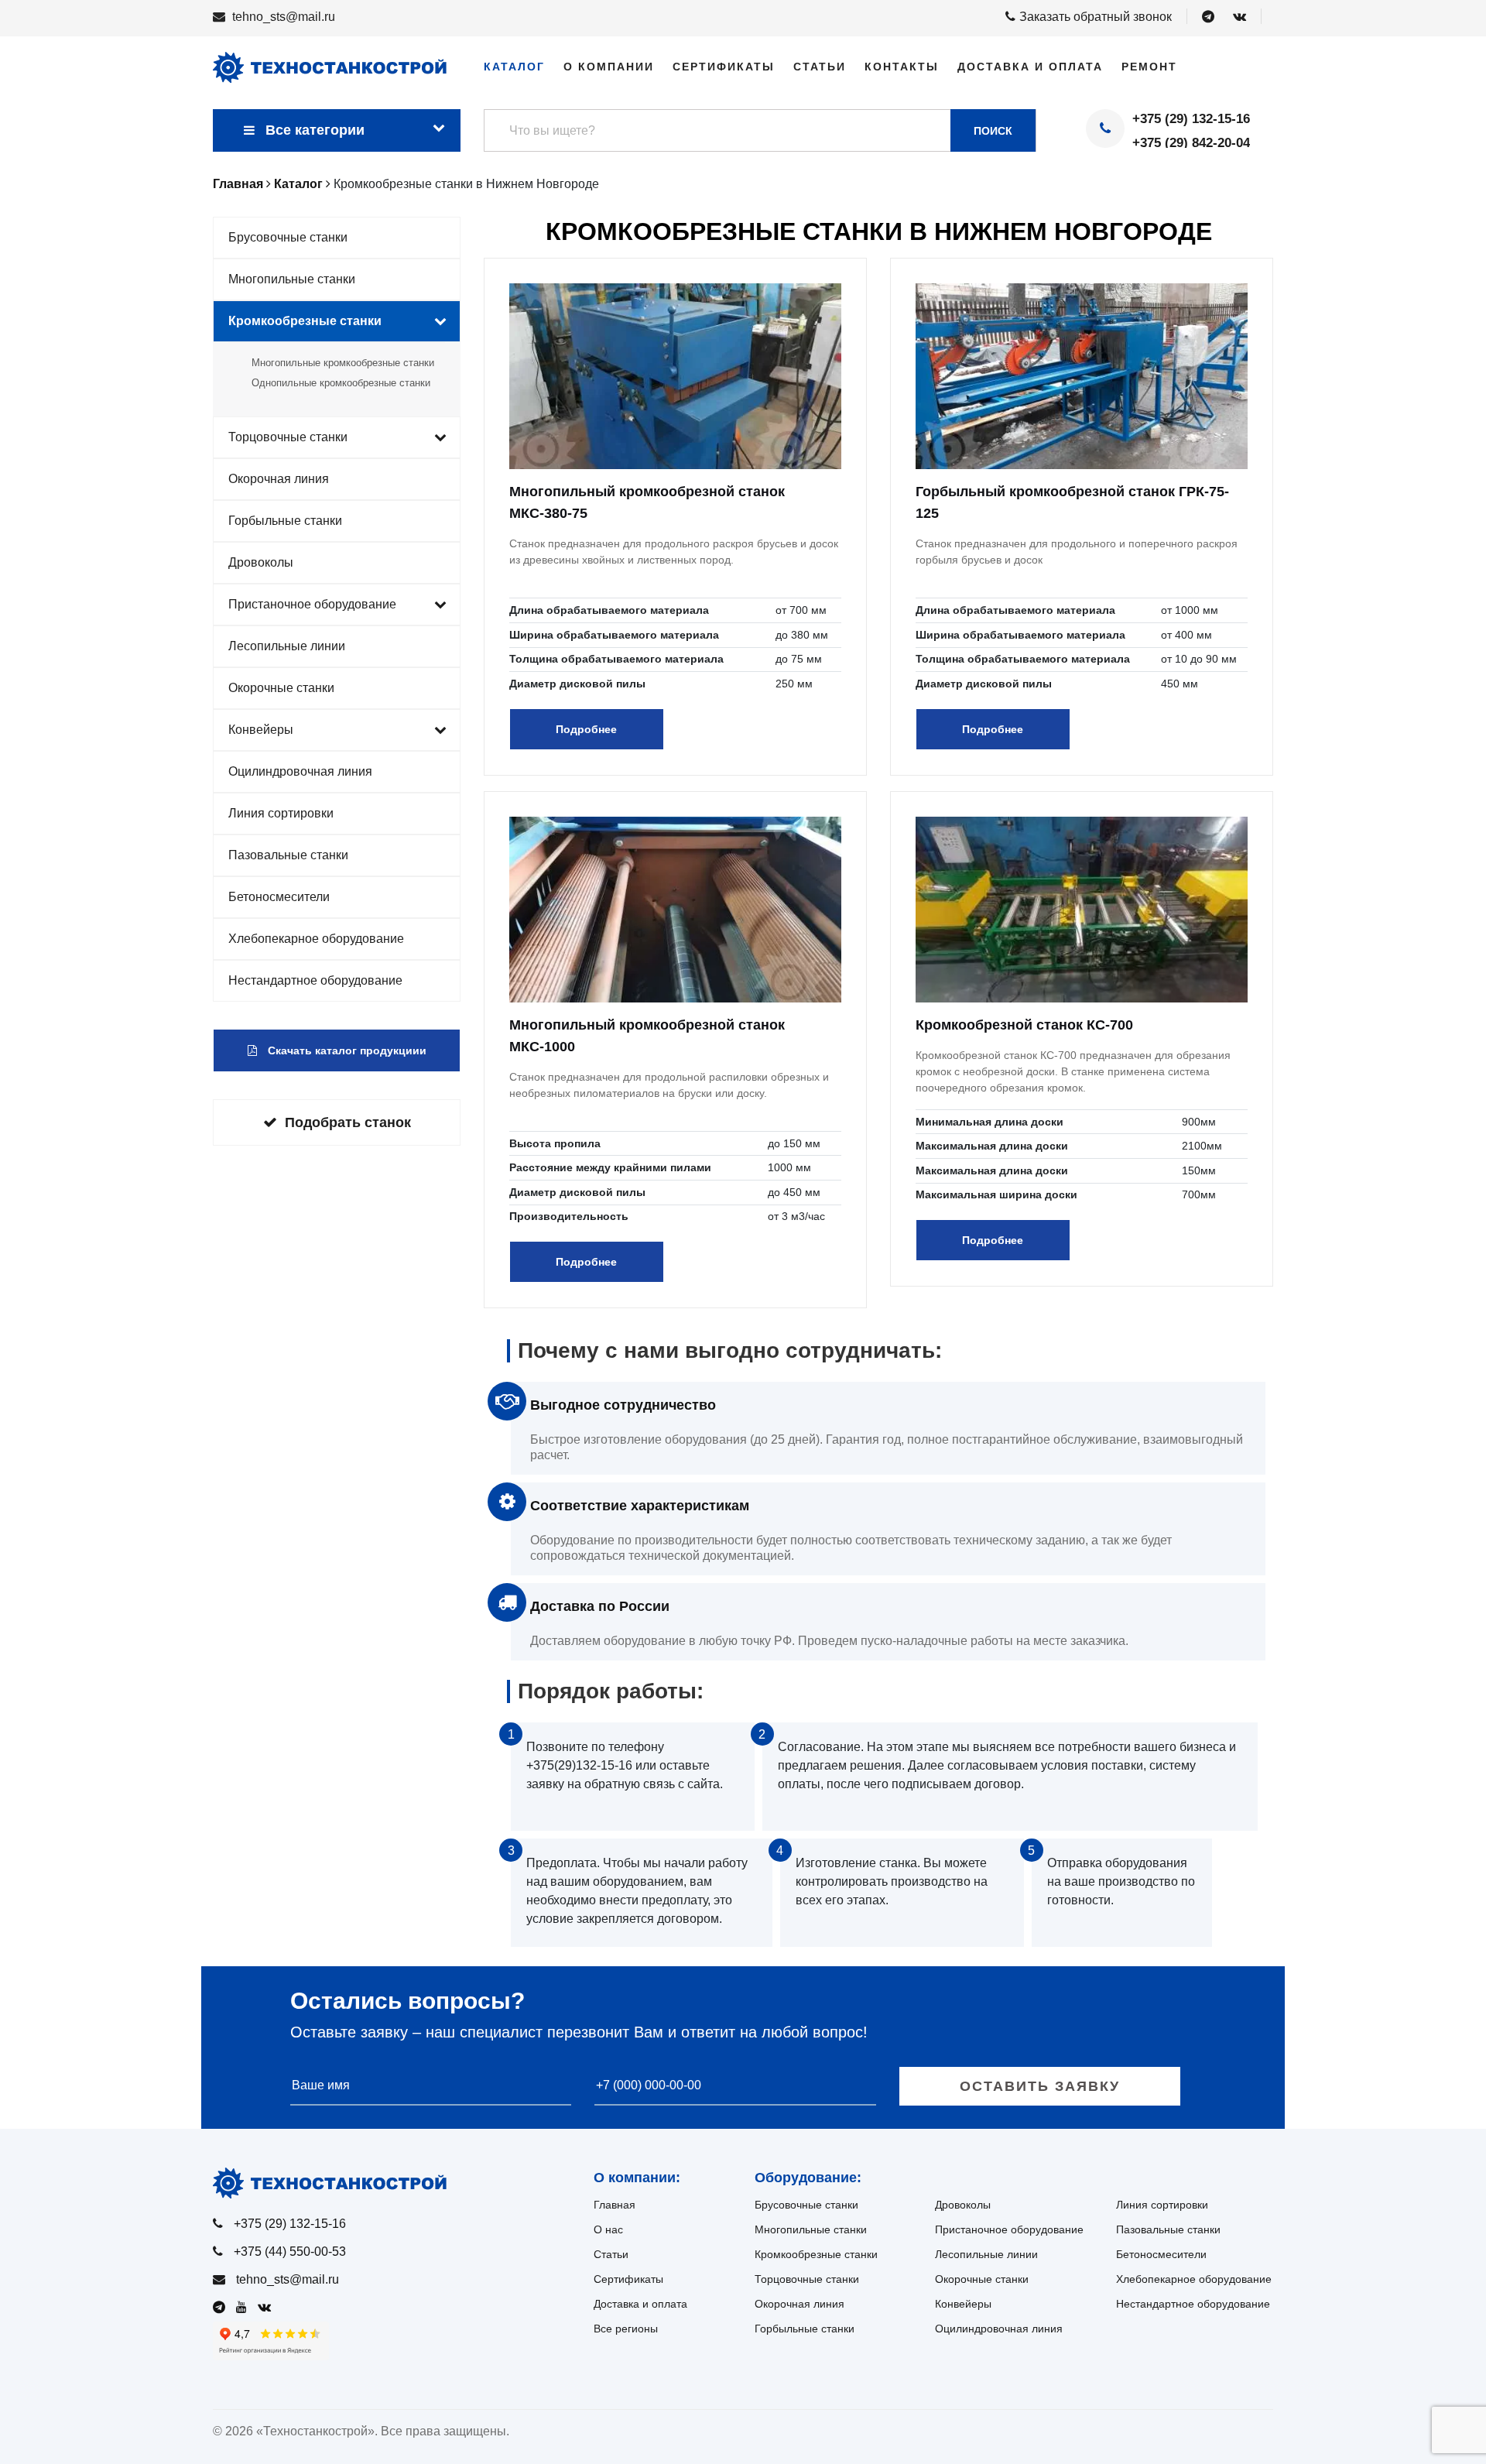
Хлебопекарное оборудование (316, 939)
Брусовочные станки (288, 237)
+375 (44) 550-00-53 (290, 2252)
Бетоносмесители (279, 897)
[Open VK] (1239, 17)
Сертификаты (724, 67)
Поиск (993, 131)
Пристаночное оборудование (312, 604)
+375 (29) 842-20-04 (1191, 143)
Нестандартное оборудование (315, 980)
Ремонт (1149, 67)
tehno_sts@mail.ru (284, 17)
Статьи (820, 67)
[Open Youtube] (245, 2307)
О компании (609, 67)
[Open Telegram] (1208, 17)
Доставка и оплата (1030, 67)
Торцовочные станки (288, 437)
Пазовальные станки (288, 855)
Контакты (902, 67)
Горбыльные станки (285, 521)
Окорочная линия (279, 479)
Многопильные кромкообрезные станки (343, 363)
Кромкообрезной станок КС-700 (1024, 1025)
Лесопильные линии (287, 646)
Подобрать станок (348, 1122)
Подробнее (586, 729)
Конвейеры (261, 730)
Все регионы (626, 2329)
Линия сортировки (281, 813)
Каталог (514, 67)
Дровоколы (261, 562)
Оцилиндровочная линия (300, 771)
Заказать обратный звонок (1096, 17)
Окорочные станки (281, 688)
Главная (615, 2205)
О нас (608, 2229)
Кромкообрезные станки (305, 321)
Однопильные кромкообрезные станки (341, 383)
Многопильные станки (292, 279)
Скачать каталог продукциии (346, 1050)
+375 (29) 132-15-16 (1191, 119)
